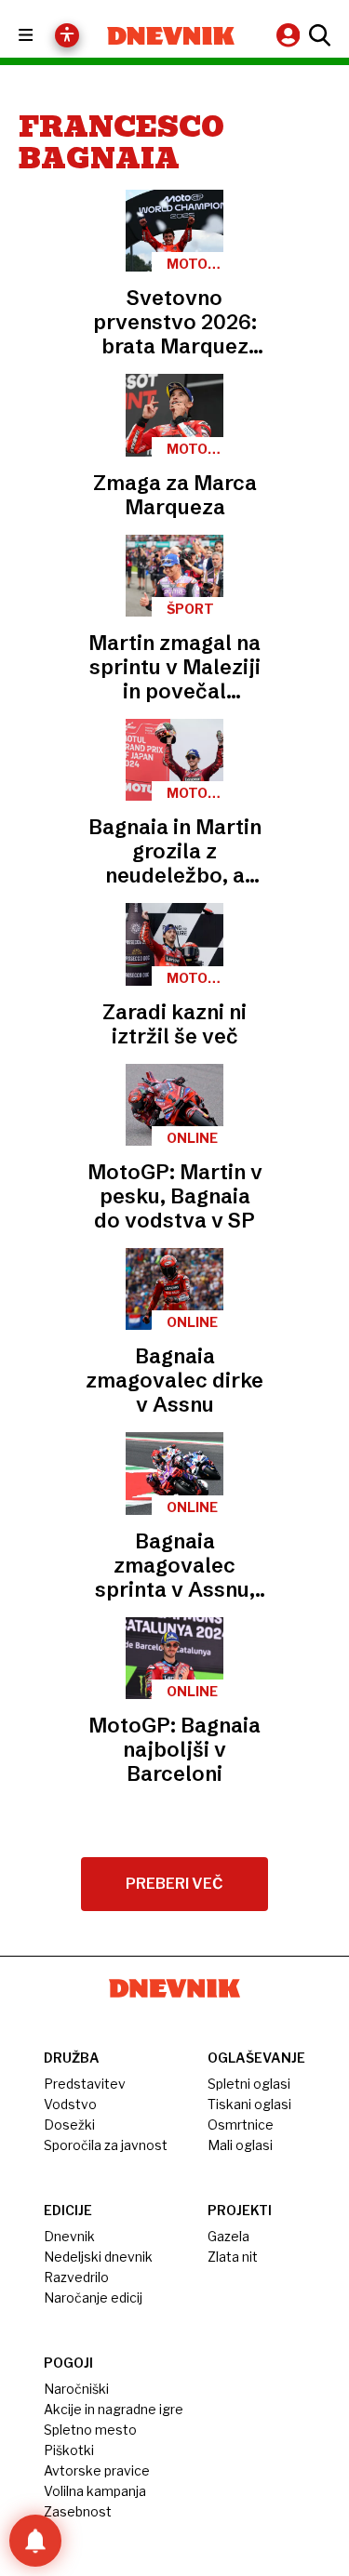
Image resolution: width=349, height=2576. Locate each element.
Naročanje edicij (93, 2297)
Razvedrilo (76, 2277)
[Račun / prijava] (290, 35)
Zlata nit (233, 2257)
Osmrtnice (241, 2125)
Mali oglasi (240, 2145)
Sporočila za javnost (106, 2145)
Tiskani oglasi (249, 2104)
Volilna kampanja (95, 2491)
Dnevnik (69, 2236)
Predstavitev (85, 2084)
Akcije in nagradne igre (114, 2409)
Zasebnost (78, 2511)
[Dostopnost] (67, 35)
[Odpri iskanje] (317, 35)
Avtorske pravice (97, 2470)
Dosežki (69, 2125)
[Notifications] (35, 2541)
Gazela (228, 2236)
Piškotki (69, 2450)
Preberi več (174, 1884)
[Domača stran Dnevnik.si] (171, 36)
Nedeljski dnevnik (98, 2257)
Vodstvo (70, 2104)
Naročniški (76, 2389)
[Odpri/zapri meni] (42, 36)
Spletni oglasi (249, 2084)
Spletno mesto (90, 2430)
